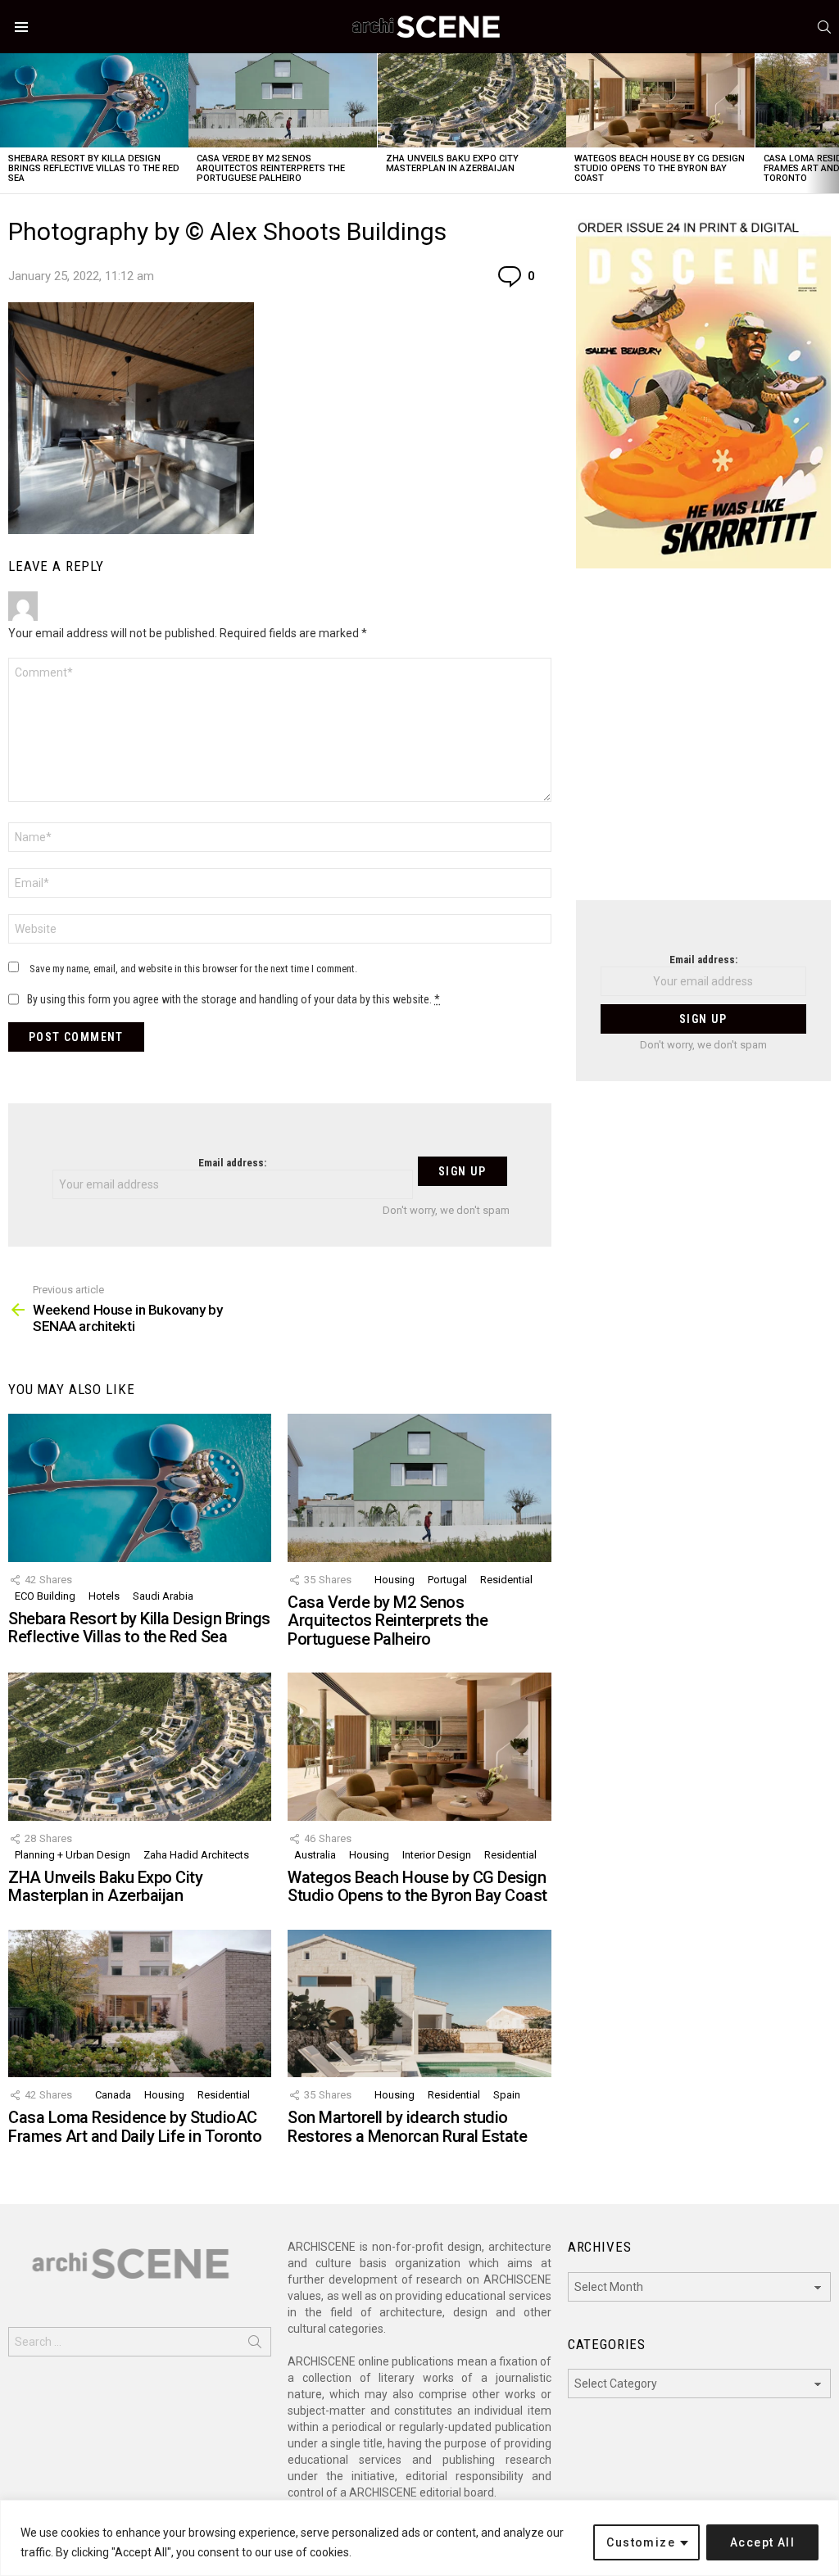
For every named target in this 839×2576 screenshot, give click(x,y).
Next (831, 123)
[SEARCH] (824, 27)
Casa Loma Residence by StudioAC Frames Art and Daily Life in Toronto (135, 2127)
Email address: (232, 1163)
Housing (395, 1580)
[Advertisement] (703, 745)
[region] (419, 2538)
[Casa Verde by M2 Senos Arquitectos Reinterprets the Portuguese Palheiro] (283, 100)
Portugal (447, 1580)
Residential (506, 1580)
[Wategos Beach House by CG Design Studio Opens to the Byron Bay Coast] (660, 100)
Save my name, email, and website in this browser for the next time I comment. (193, 969)
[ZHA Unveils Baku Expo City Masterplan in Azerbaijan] (472, 100)
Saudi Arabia (163, 1596)
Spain (507, 2095)
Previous (8, 123)
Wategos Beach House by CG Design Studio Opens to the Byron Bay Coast (660, 168)
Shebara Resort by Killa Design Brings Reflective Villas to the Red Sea (94, 168)
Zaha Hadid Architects (196, 1855)
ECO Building (45, 1596)
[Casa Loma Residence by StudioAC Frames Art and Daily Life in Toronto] (140, 2004)
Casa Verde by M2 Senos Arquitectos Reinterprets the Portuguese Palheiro (271, 168)
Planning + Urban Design (73, 1855)
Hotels (104, 1596)
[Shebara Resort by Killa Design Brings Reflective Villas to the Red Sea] (94, 100)
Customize (641, 2542)
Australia (315, 1855)
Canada (113, 2095)
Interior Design (437, 1855)
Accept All (762, 2542)
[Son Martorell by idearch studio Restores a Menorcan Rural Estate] (419, 2004)
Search (255, 2345)
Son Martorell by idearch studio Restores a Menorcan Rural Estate (407, 2127)
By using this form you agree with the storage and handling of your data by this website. (234, 999)
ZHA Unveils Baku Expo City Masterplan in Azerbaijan (452, 163)
